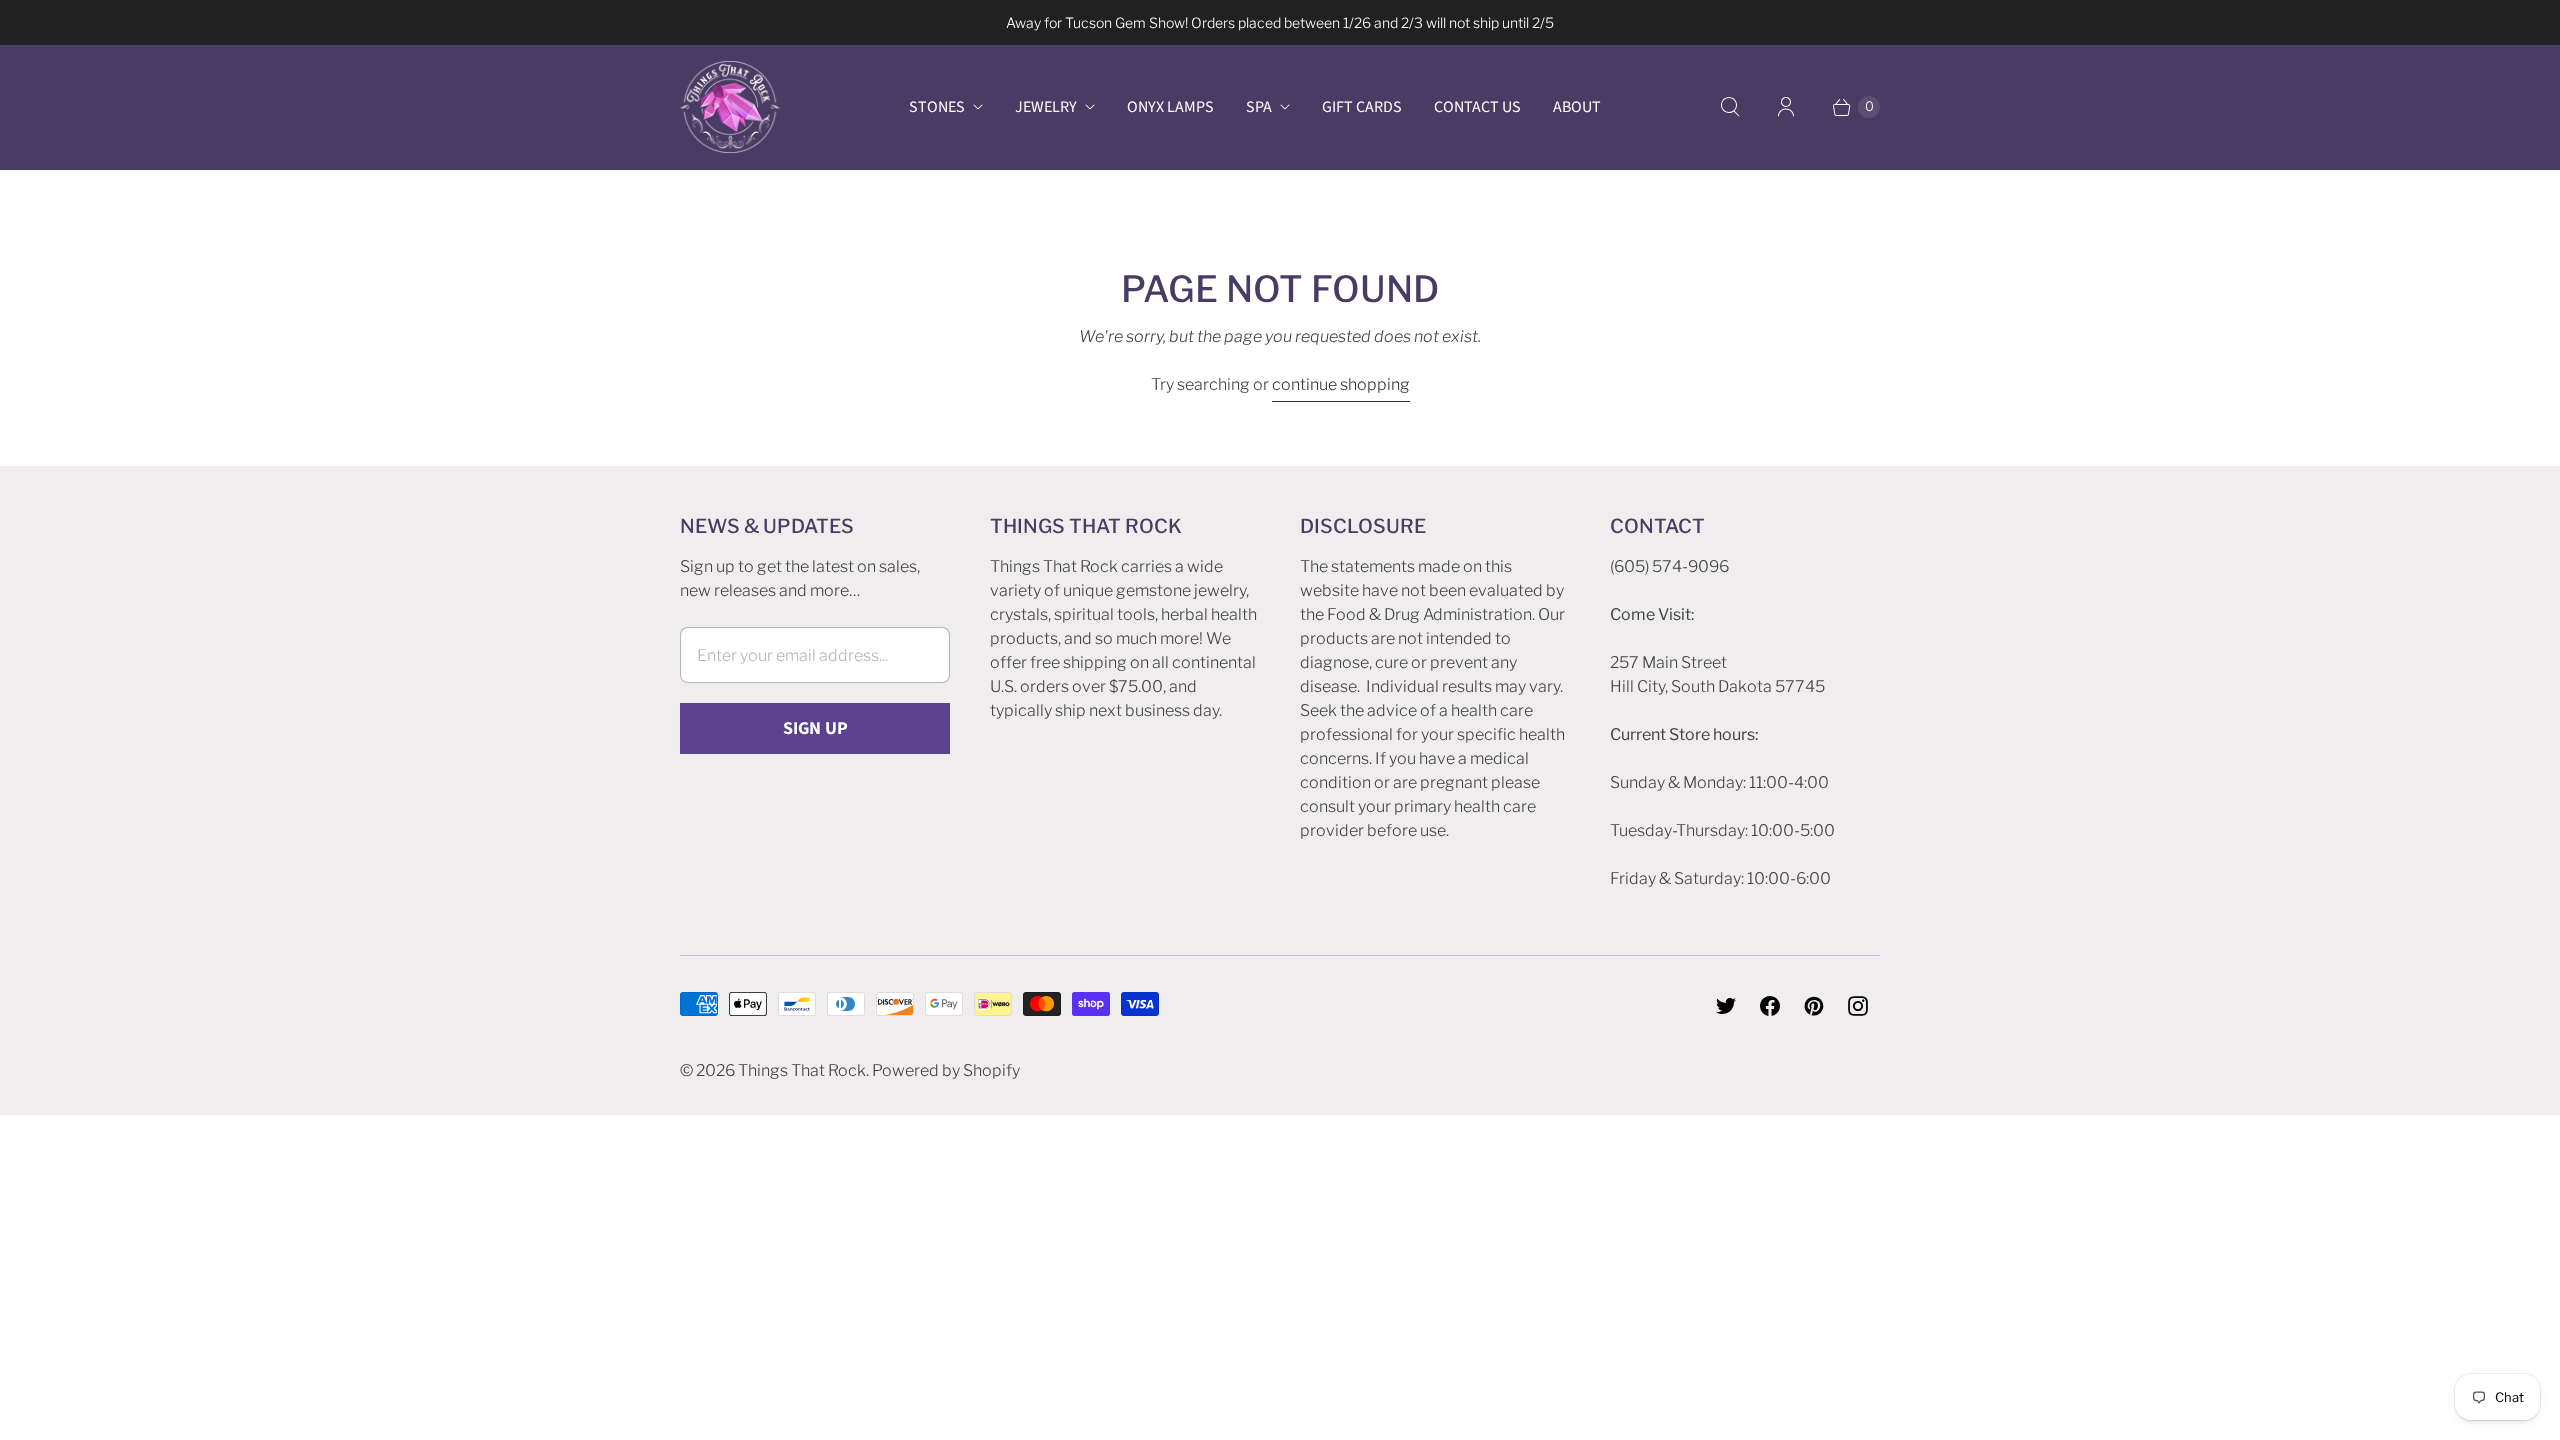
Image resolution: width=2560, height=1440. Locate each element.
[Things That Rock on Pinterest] (1814, 1006)
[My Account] (1786, 107)
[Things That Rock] (730, 107)
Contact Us (1477, 107)
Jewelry (1046, 107)
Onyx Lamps (1170, 107)
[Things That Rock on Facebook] (1770, 1006)
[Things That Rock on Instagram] (1858, 1006)
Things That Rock (802, 1070)
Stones (937, 107)
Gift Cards (1362, 107)
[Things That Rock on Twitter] (1726, 1006)
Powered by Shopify (946, 1070)
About (1577, 107)
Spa (1259, 107)
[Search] (1730, 107)
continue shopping (1341, 384)
